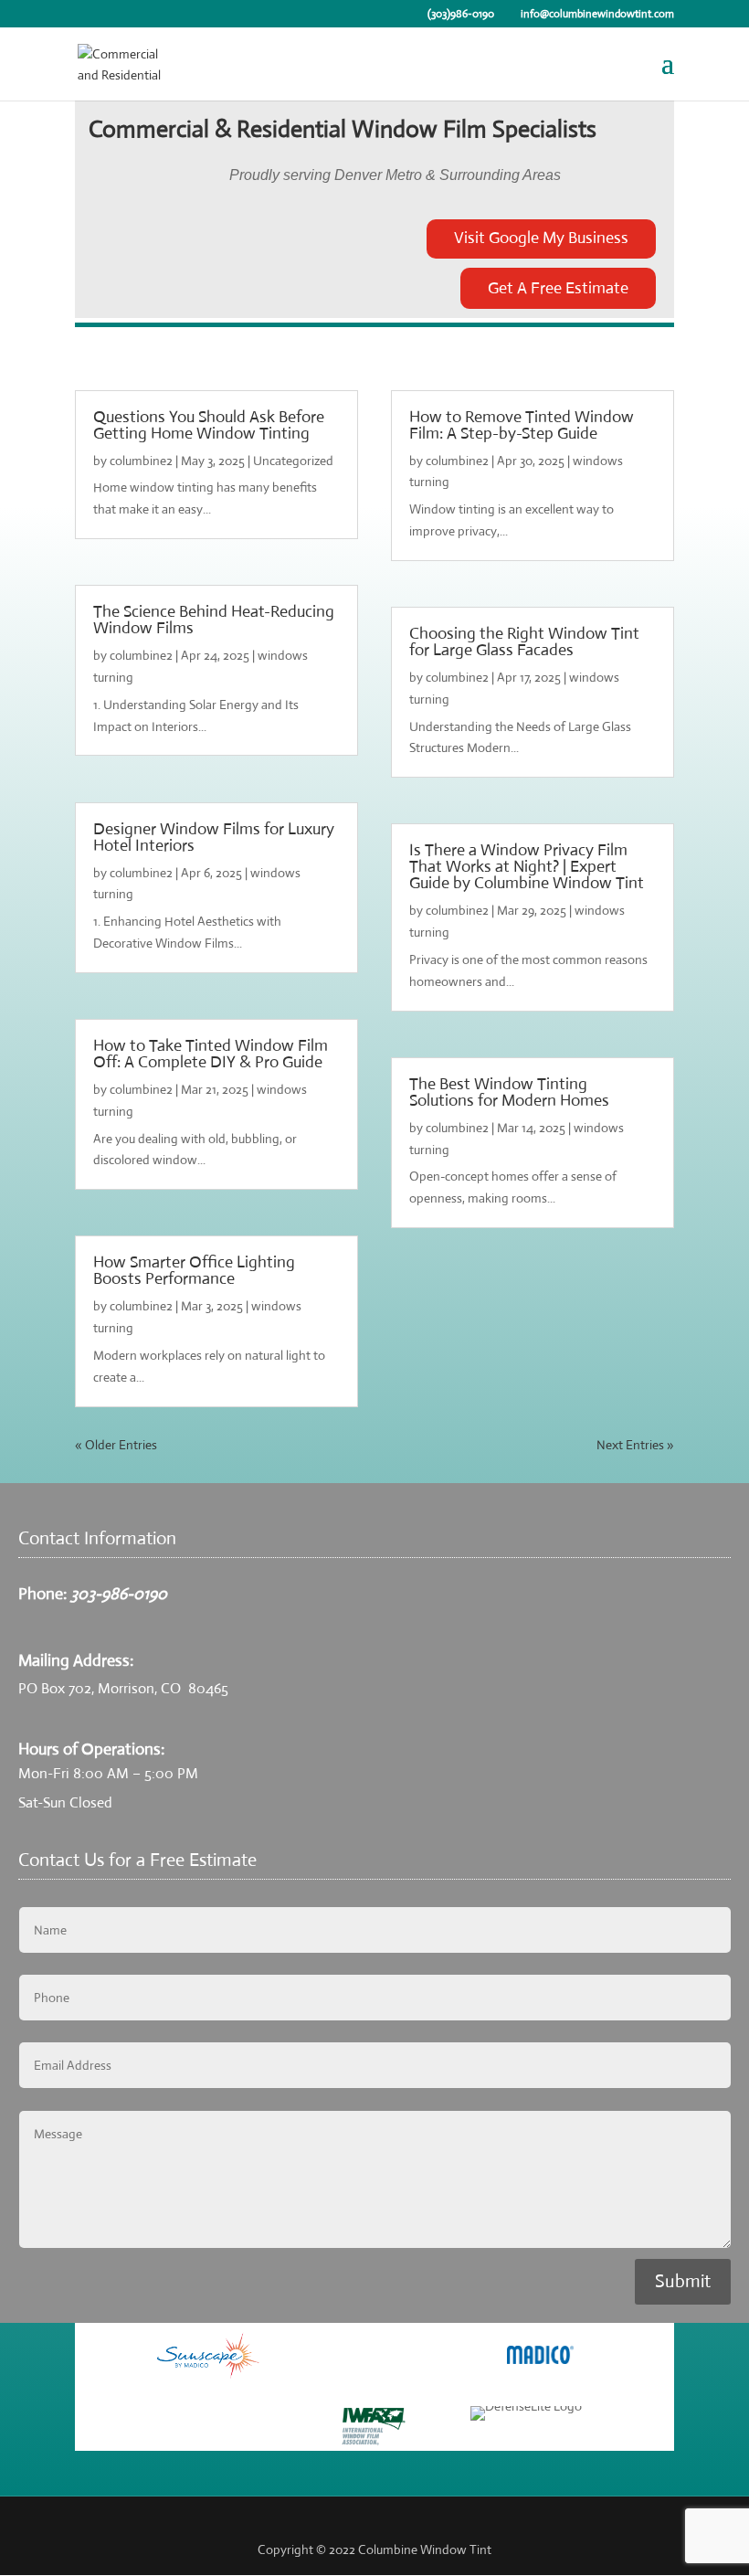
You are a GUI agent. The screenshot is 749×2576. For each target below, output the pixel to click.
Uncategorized (293, 461)
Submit (683, 2281)
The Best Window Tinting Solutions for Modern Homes (509, 1092)
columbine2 (141, 461)
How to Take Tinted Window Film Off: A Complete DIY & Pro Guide (211, 1054)
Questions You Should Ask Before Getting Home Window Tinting (209, 425)
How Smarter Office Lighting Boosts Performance (194, 1270)
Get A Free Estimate (558, 288)
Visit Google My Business (541, 238)
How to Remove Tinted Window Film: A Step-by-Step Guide (522, 425)
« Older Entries (116, 1445)
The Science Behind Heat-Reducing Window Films (214, 620)
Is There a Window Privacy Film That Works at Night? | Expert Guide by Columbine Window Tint (527, 866)
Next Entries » (635, 1445)
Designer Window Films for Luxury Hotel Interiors (214, 837)
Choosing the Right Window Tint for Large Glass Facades (524, 641)
